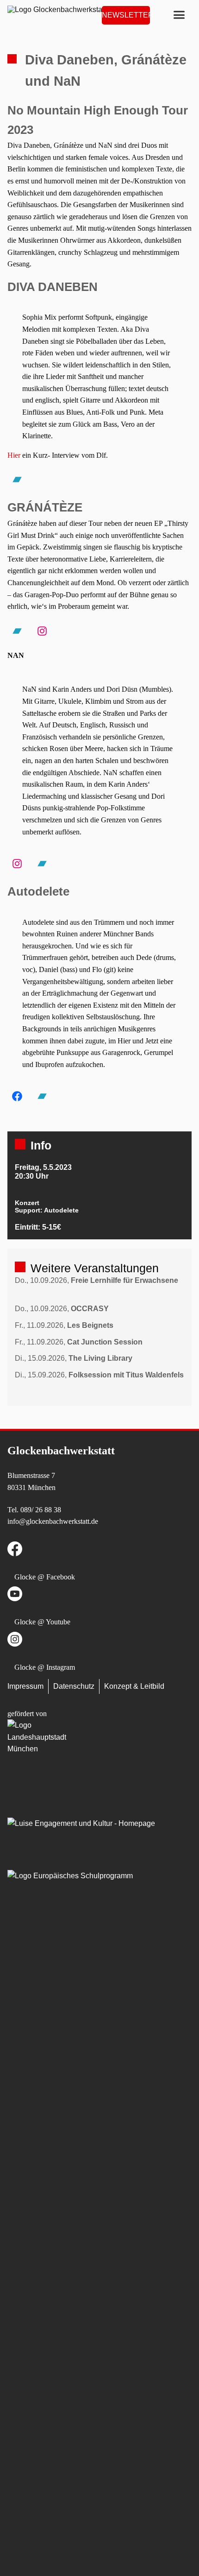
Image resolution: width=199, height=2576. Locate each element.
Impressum (25, 1686)
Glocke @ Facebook (45, 1577)
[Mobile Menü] (179, 15)
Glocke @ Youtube (42, 1622)
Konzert (27, 1203)
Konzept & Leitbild (134, 1686)
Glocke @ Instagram (45, 1667)
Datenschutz (74, 1686)
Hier (14, 455)
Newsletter (126, 15)
